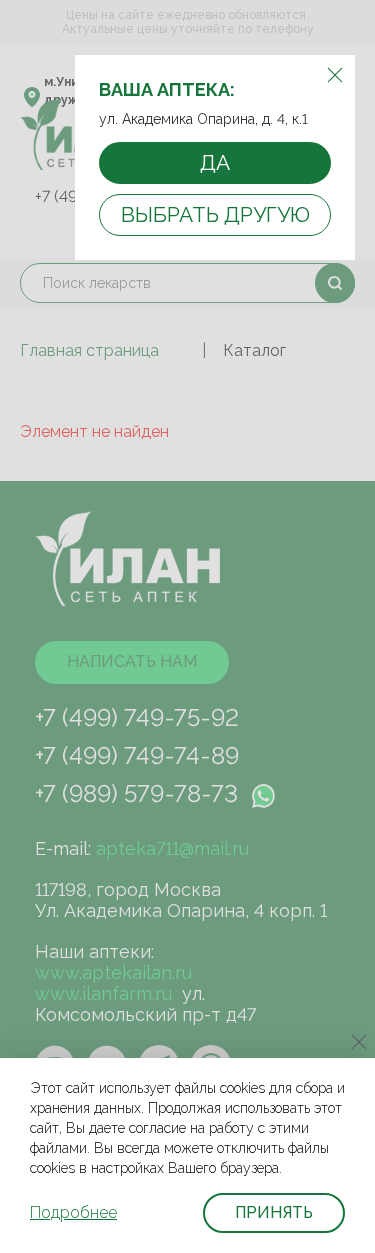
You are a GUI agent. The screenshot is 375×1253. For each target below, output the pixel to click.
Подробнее (73, 1212)
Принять (274, 1212)
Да (215, 162)
